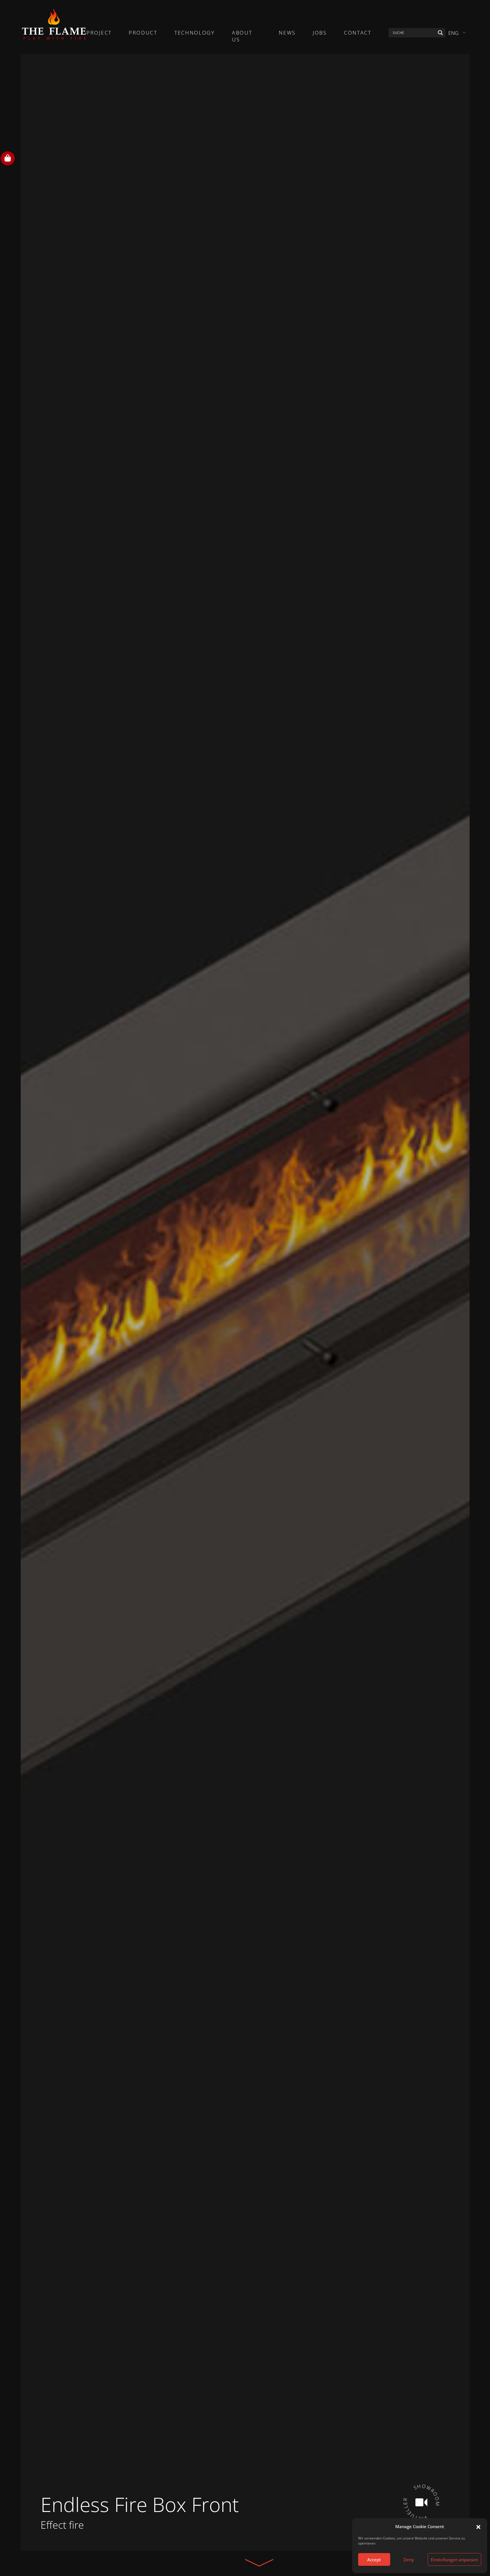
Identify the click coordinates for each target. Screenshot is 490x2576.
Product (143, 33)
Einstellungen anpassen (454, 2560)
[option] (245, 1302)
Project (99, 33)
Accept (374, 2560)
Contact (358, 33)
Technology (195, 33)
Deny (409, 2560)
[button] (478, 2526)
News (287, 33)
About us (242, 36)
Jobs (320, 33)
